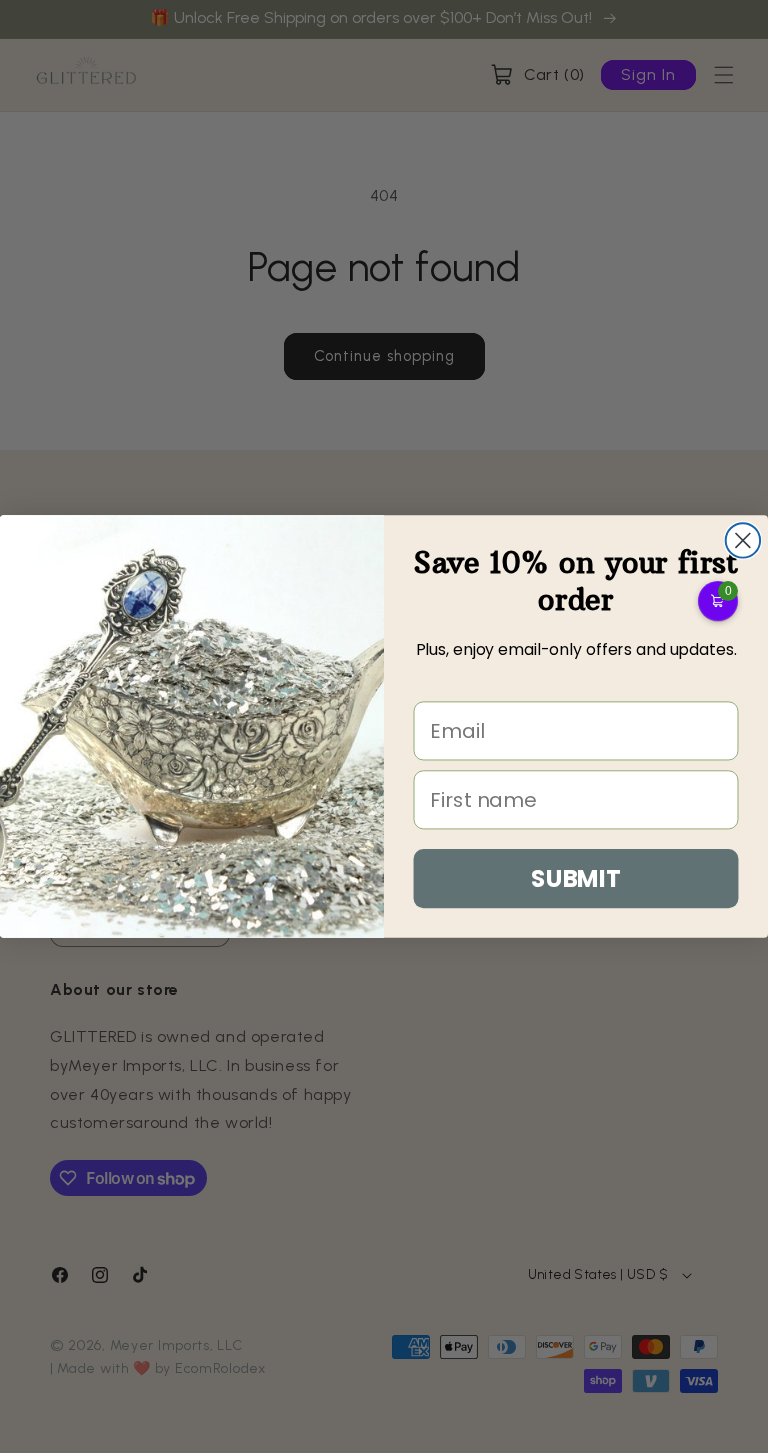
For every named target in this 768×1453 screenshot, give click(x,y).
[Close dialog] (743, 540)
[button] (718, 601)
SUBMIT (576, 878)
